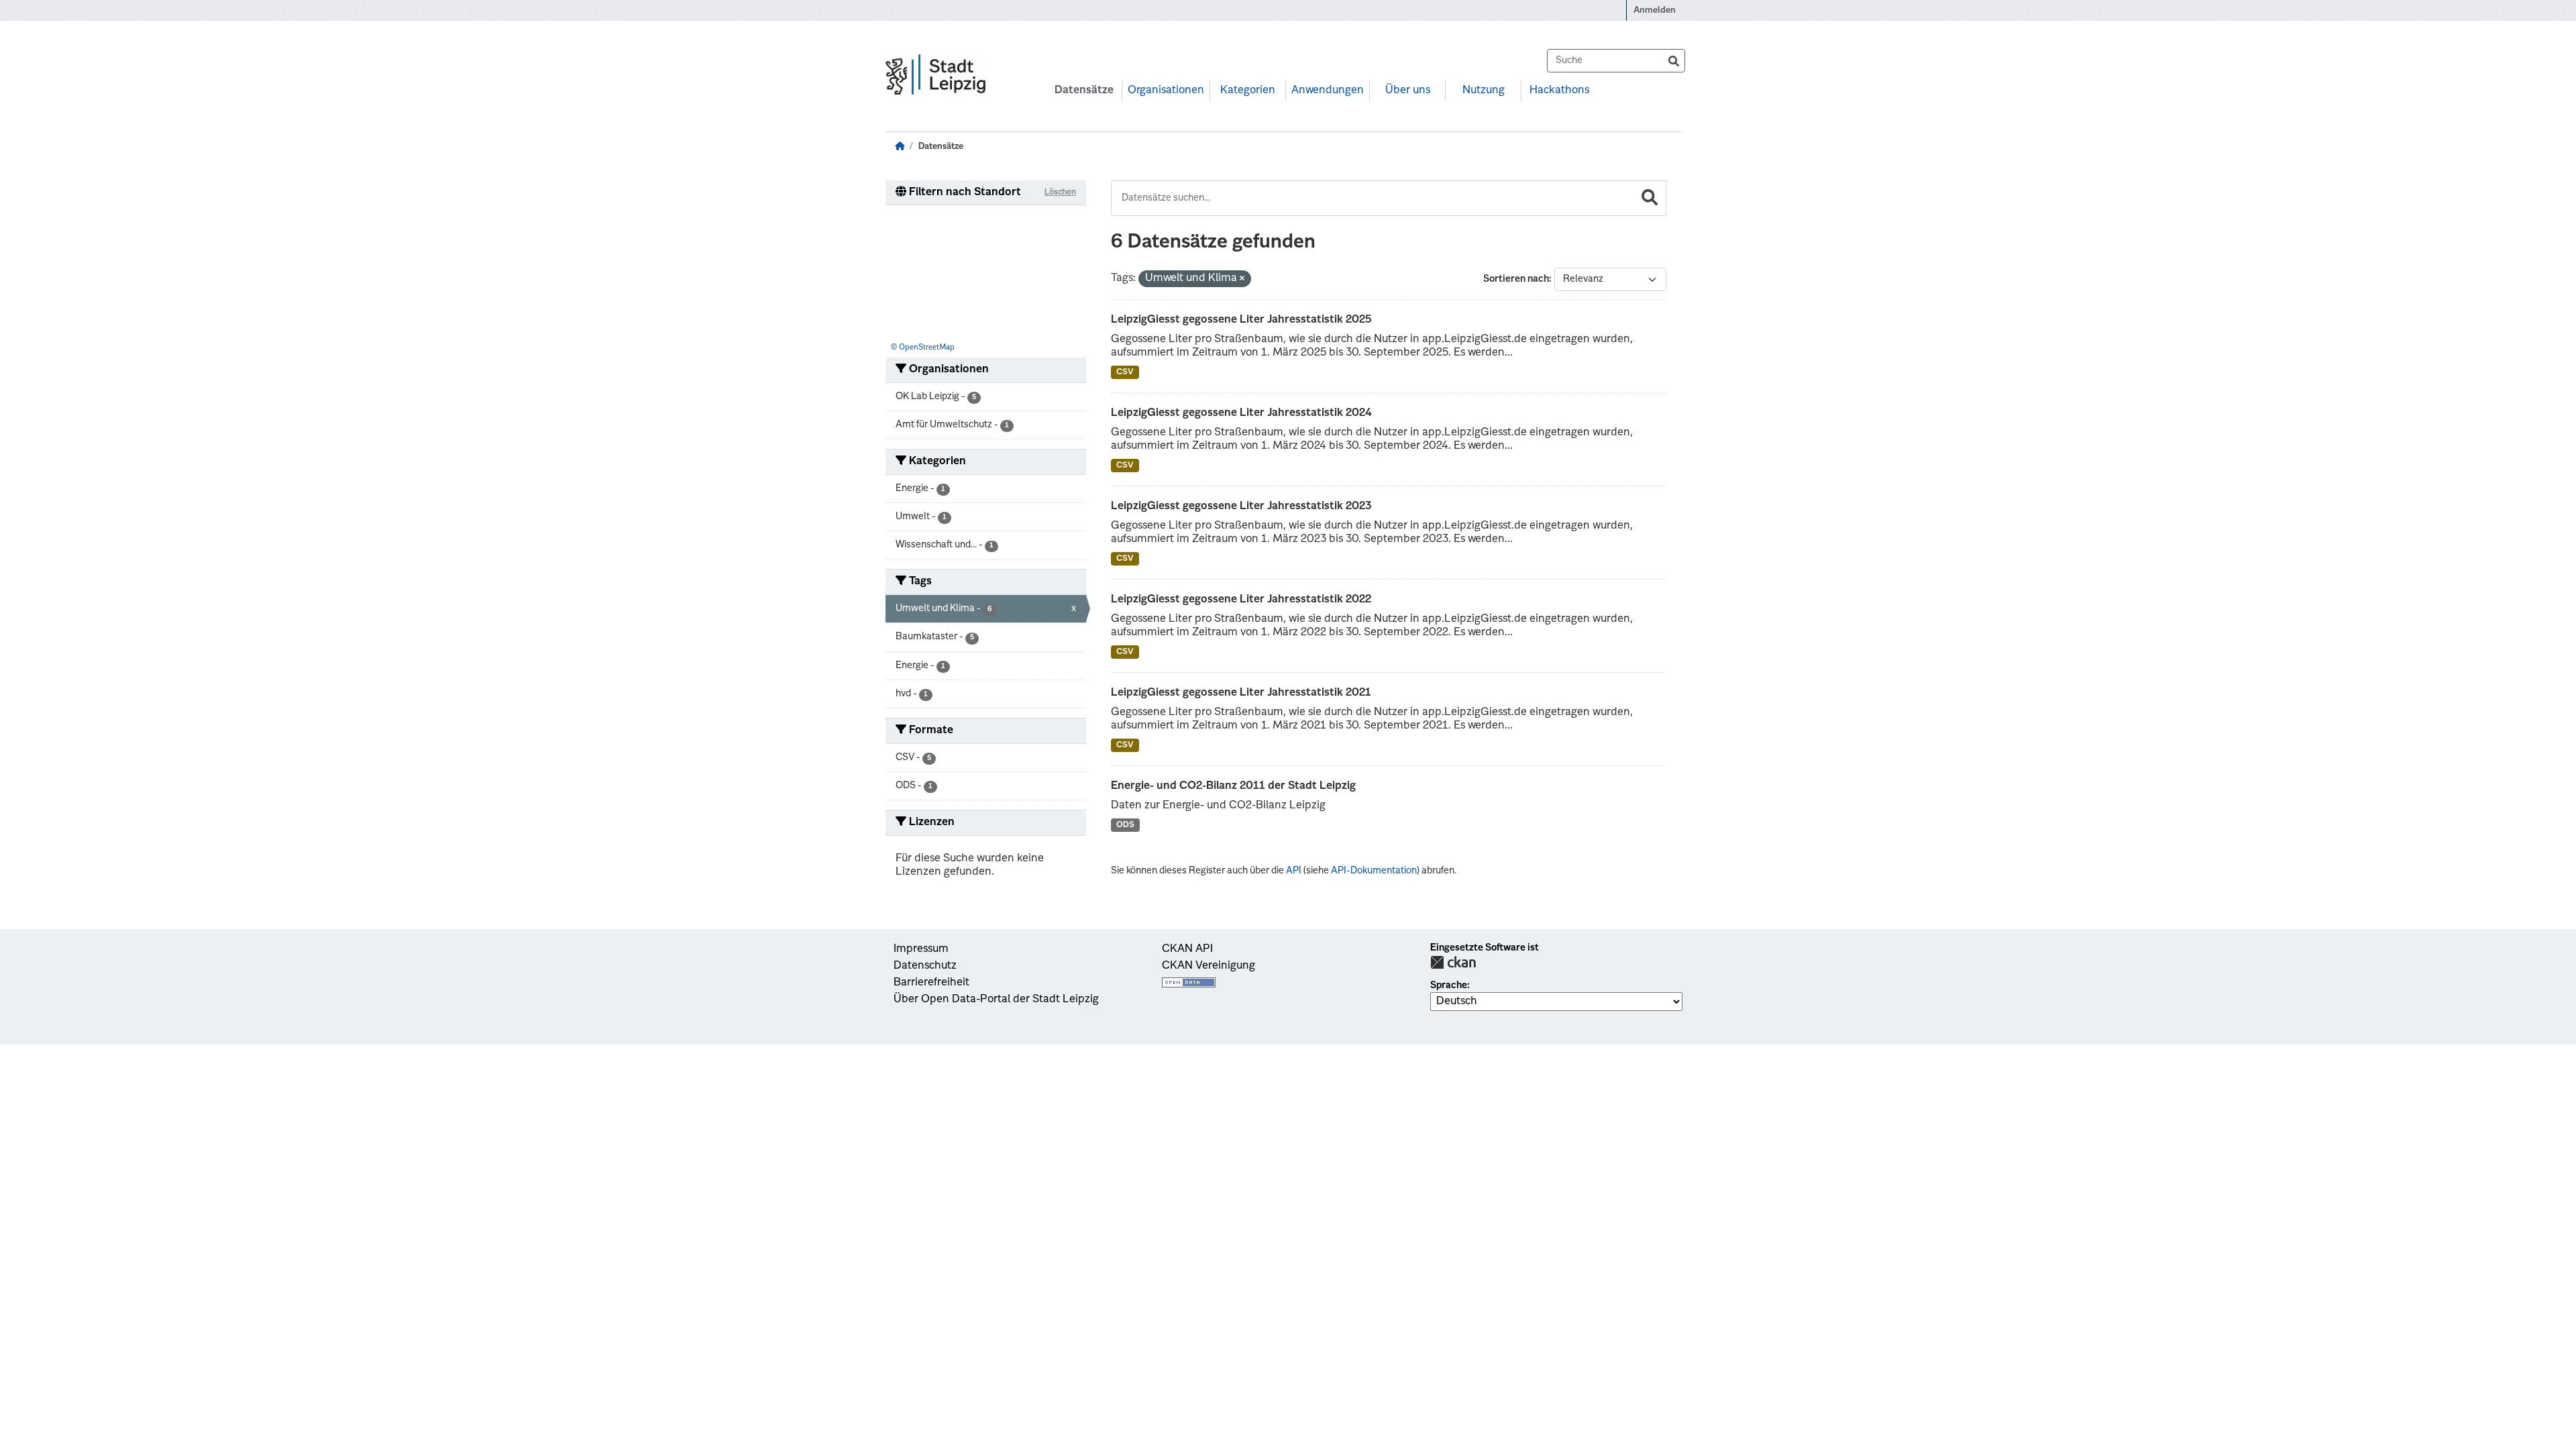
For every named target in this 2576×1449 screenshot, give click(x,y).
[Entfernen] (1242, 279)
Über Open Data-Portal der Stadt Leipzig (996, 1000)
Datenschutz (925, 966)
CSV (1125, 372)
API (1294, 871)
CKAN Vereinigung (1209, 966)
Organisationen (1166, 91)
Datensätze (1084, 91)
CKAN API (1187, 949)
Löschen (1060, 193)
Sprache (1449, 985)
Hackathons (1559, 91)
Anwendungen (1328, 91)
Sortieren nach (1516, 279)
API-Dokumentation (1374, 871)
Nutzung (1484, 91)
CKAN (1453, 962)
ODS (1125, 825)
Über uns (1408, 91)
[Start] (900, 147)
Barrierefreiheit (931, 983)
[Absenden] (1674, 61)
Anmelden (1655, 10)
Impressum (921, 949)
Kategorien (1248, 91)
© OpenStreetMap (923, 348)
